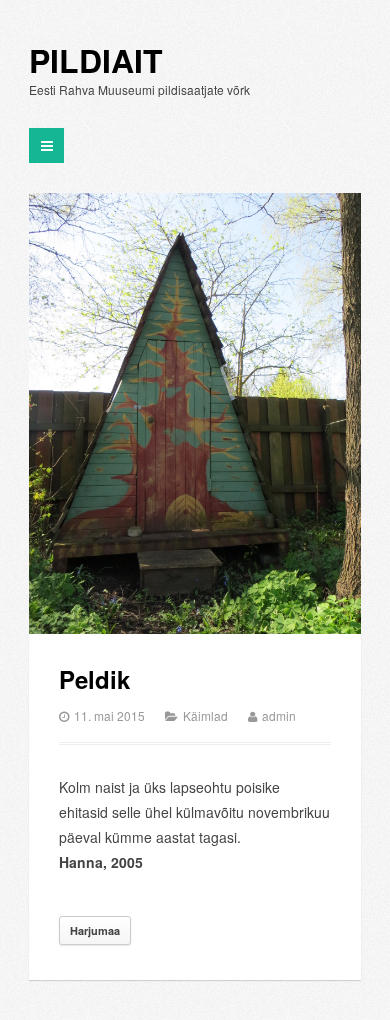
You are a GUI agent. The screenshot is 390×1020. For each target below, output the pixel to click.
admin (279, 715)
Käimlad (205, 715)
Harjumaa (95, 930)
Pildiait (96, 61)
